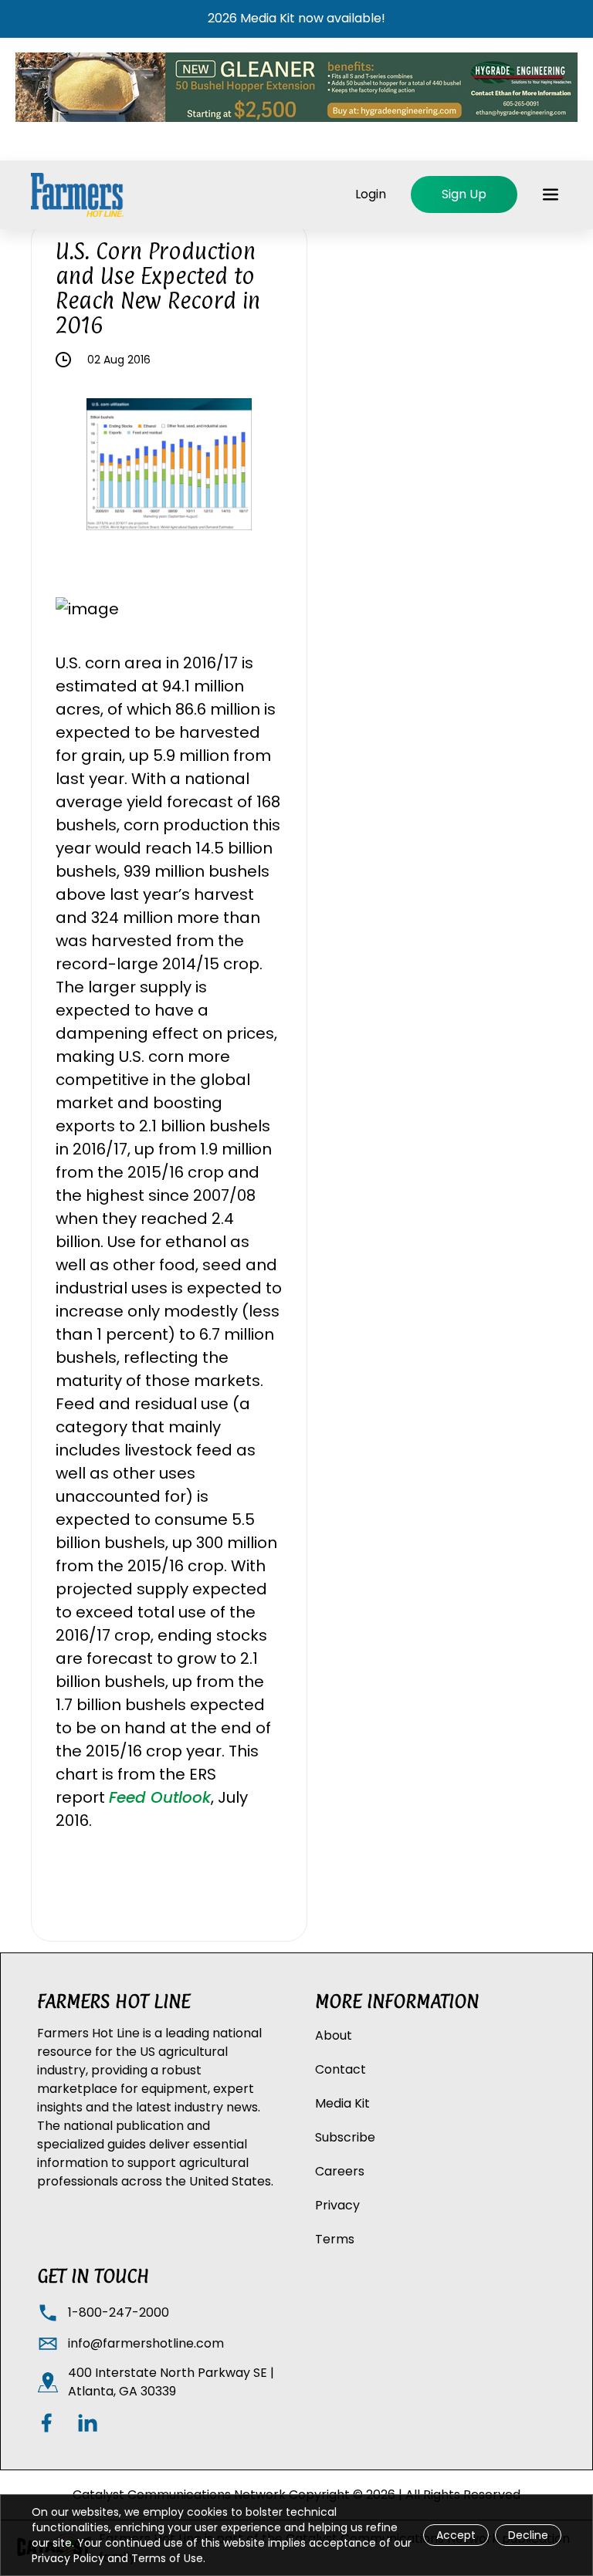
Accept (456, 2535)
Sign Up (464, 194)
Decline (528, 2535)
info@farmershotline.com (146, 2343)
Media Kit (342, 2103)
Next (263, 467)
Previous (75, 467)
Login (371, 194)
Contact (341, 2069)
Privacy (337, 2205)
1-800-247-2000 (119, 2312)
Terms (335, 2239)
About (334, 2035)
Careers (340, 2171)
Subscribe (345, 2137)
